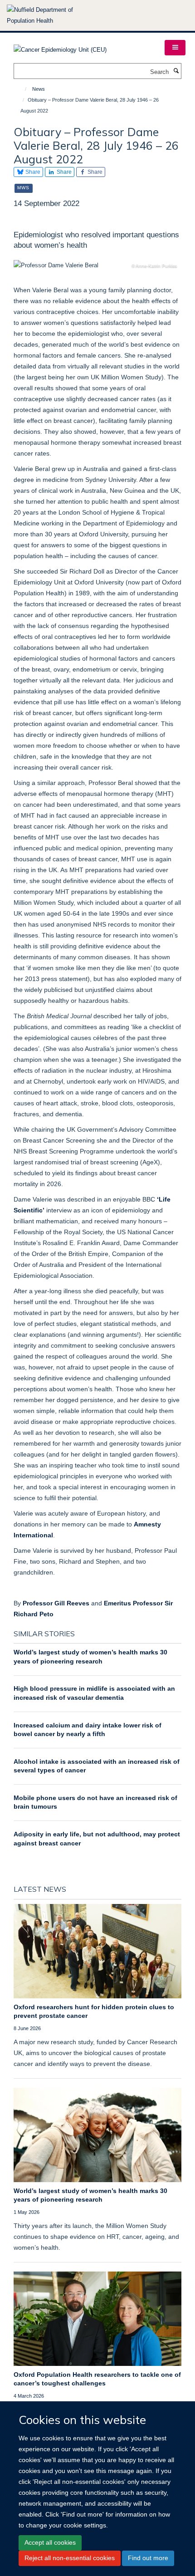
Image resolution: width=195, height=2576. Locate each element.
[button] (175, 48)
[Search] (176, 71)
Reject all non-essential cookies (70, 2558)
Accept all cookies (50, 2542)
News (39, 89)
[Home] (22, 89)
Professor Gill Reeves (56, 1603)
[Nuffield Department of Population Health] (52, 15)
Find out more (148, 2558)
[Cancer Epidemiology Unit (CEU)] (60, 47)
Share (32, 172)
